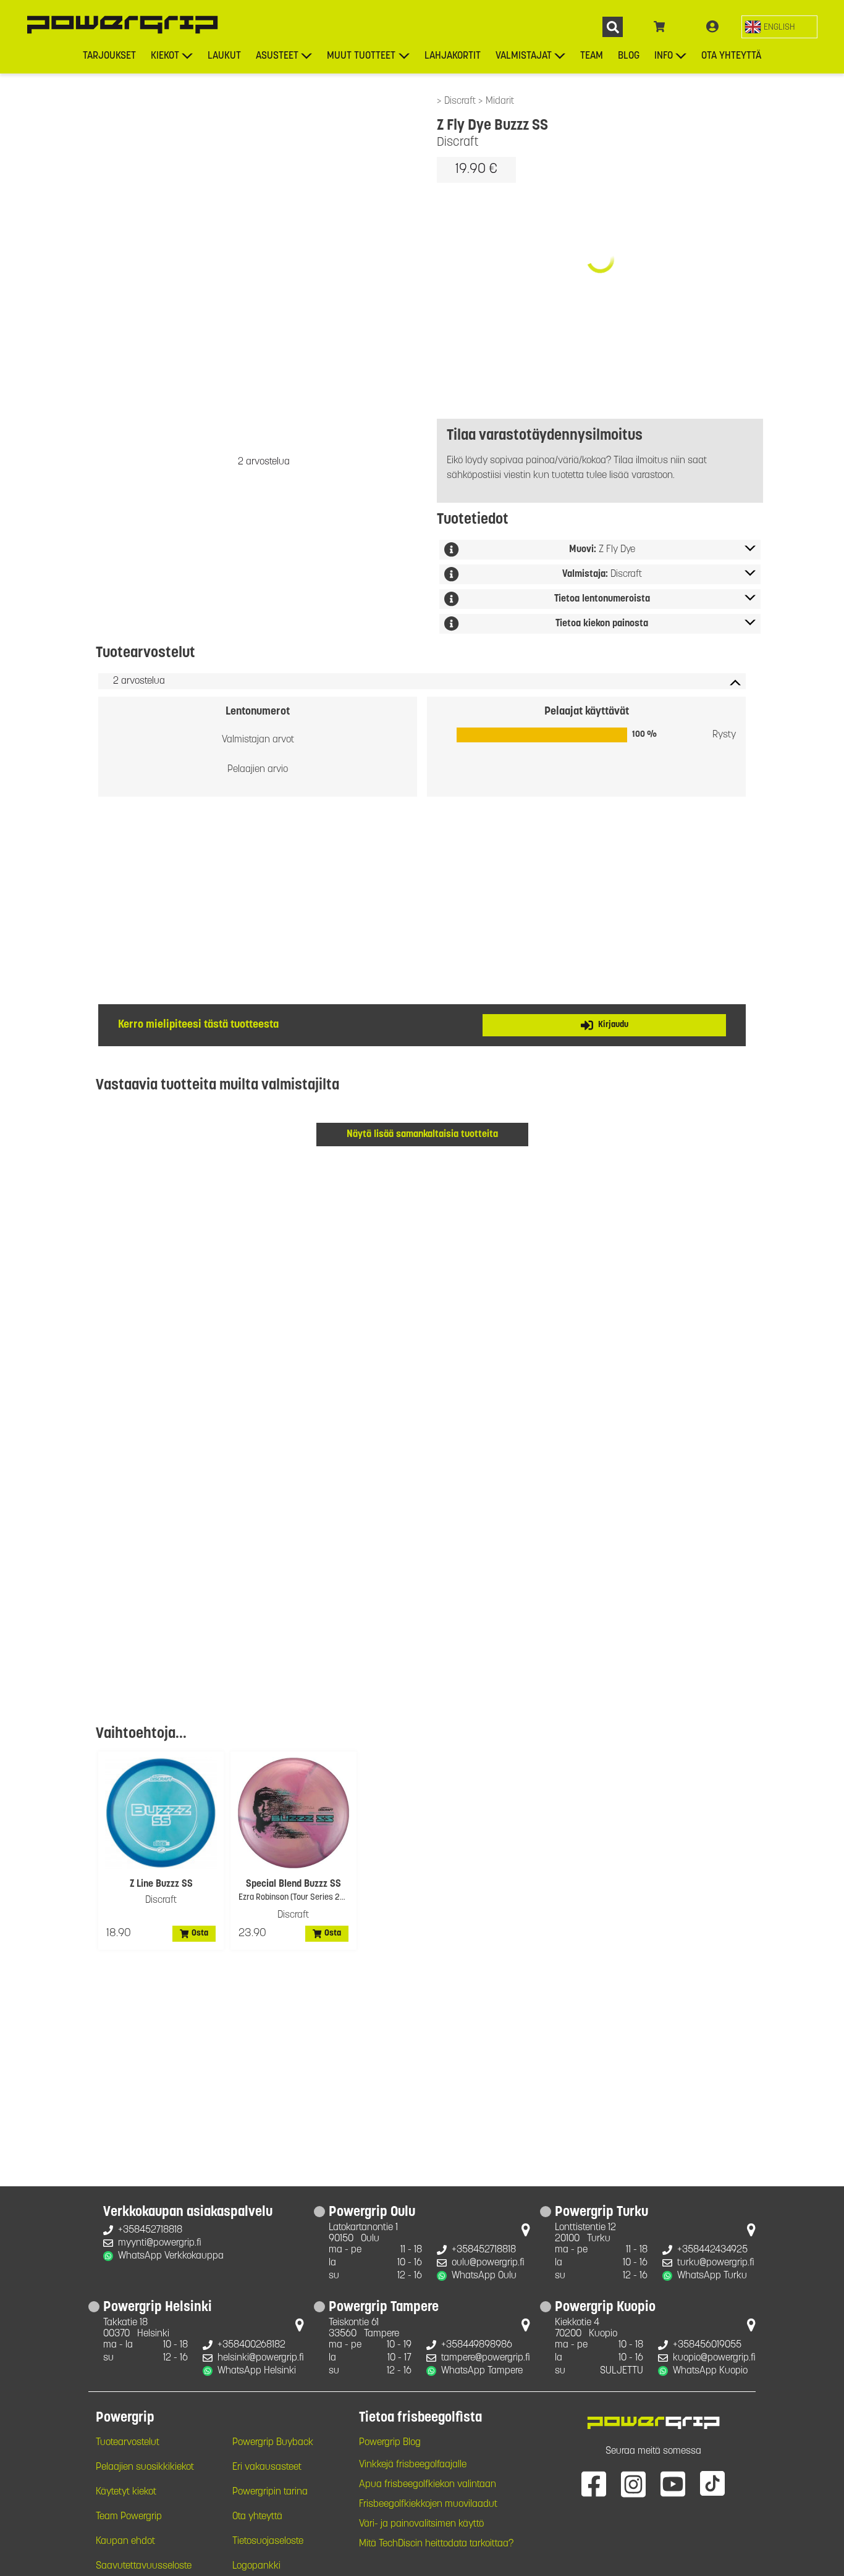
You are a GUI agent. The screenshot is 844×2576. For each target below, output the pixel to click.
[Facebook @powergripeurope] (594, 2483)
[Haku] (613, 27)
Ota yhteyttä (731, 56)
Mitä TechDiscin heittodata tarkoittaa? (436, 2544)
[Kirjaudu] (712, 27)
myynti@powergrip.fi (160, 2243)
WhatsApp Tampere (482, 2371)
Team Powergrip (129, 2517)
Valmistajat (524, 56)
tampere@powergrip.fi (486, 2358)
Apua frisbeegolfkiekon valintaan (428, 2485)
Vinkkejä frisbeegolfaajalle (413, 2465)
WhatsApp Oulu (484, 2276)
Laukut (224, 56)
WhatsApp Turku (712, 2276)
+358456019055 (707, 2345)
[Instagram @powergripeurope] (633, 2483)
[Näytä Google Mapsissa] (526, 2233)
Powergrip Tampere (384, 2308)
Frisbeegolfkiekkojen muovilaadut (428, 2504)
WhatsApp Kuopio (710, 2371)
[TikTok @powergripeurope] (712, 2483)
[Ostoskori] (660, 27)
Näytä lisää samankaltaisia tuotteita (422, 1135)
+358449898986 (477, 2345)
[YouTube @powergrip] (673, 2483)
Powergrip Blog (390, 2443)
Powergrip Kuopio (605, 2308)
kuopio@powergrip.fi (714, 2358)
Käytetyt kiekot (126, 2492)
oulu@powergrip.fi (488, 2263)
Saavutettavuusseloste (144, 2566)
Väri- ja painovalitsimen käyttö (421, 2524)
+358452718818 (150, 2230)
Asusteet (277, 56)
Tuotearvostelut (128, 2443)
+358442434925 (712, 2250)
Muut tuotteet (361, 56)
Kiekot (165, 56)
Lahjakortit (453, 56)
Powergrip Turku (601, 2213)
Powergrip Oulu (372, 2213)
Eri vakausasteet (267, 2467)
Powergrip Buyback (273, 2443)
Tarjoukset (109, 56)
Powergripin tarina (270, 2492)
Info (664, 56)
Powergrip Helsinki (158, 2308)
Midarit (500, 101)
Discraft (461, 101)
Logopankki (256, 2566)
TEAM (592, 56)
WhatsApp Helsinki (257, 2371)
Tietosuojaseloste (268, 2541)
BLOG (629, 56)
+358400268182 (251, 2345)
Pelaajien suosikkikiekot (145, 2467)
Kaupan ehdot (125, 2541)
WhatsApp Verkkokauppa (171, 2256)
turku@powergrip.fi (716, 2263)
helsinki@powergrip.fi (261, 2358)
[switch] (779, 27)
